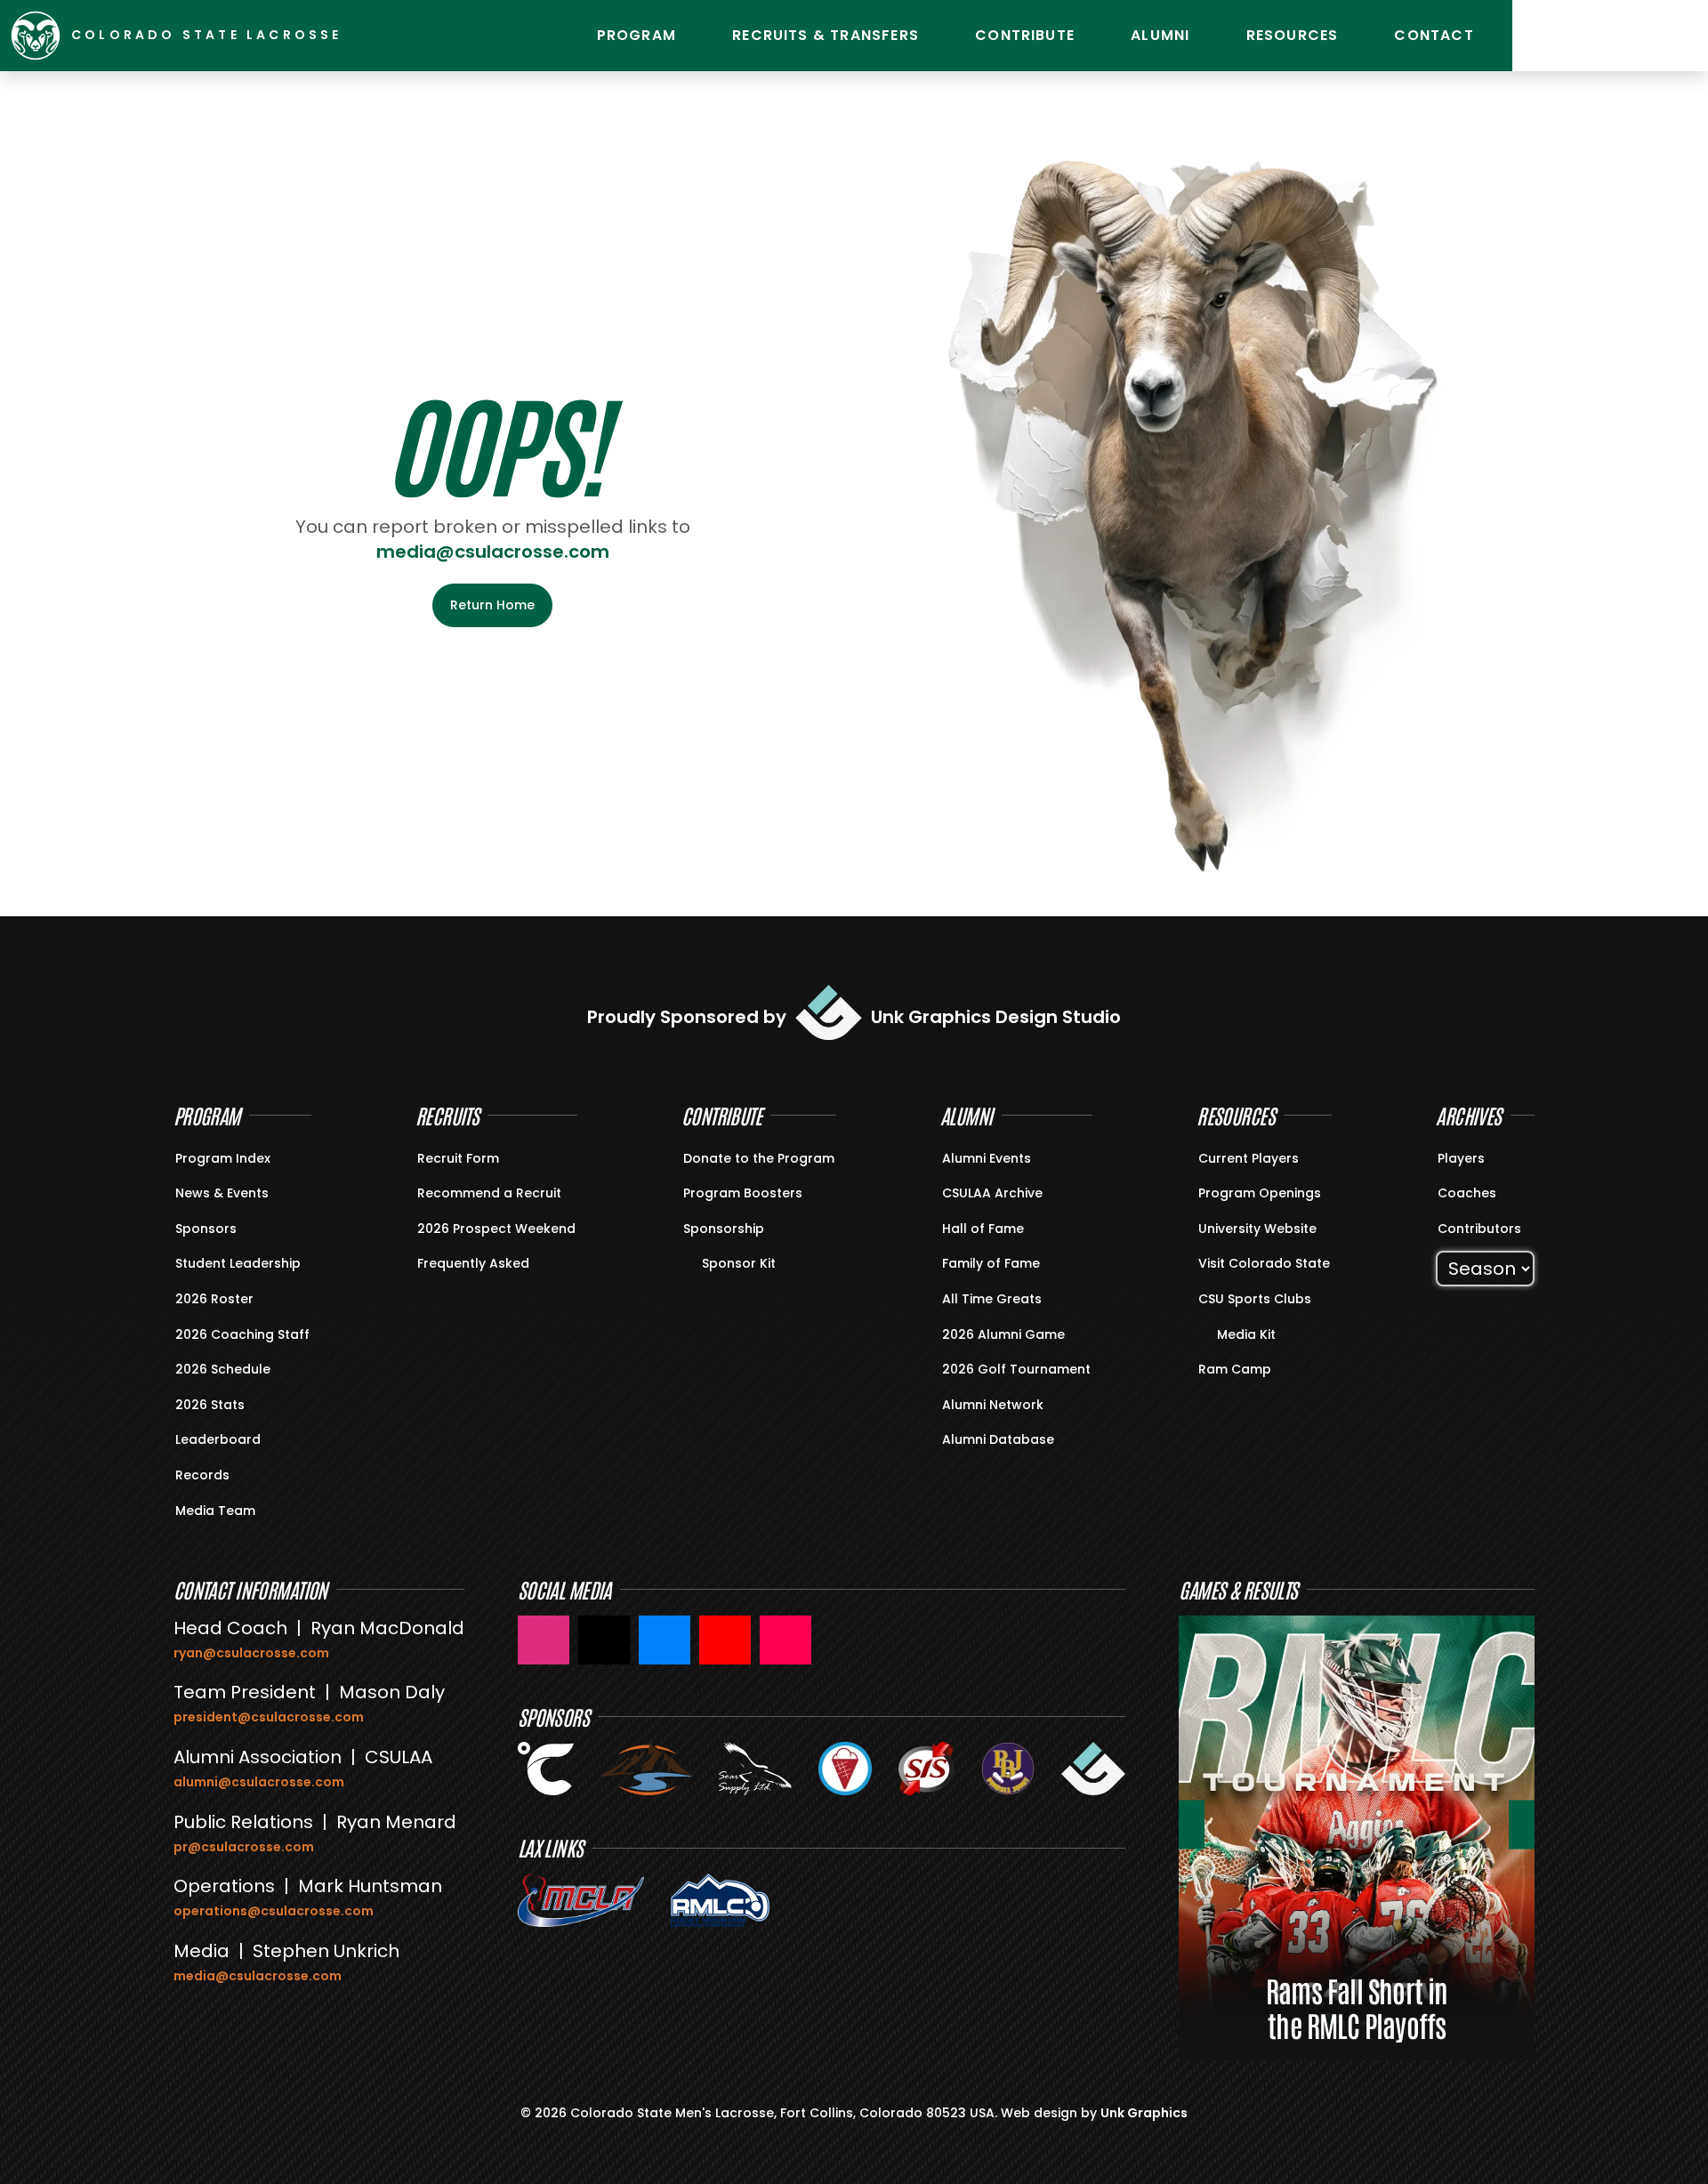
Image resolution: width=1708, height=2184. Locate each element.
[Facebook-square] (1632, 36)
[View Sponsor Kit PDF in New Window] (694, 1262)
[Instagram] (1543, 36)
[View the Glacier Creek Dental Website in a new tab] (646, 1769)
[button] (1192, 1824)
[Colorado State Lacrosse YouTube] (725, 1640)
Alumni (1160, 35)
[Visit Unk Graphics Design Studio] (829, 1012)
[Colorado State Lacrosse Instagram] (544, 1640)
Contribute (1025, 35)
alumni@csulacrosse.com (259, 1782)
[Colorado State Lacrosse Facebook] (665, 1640)
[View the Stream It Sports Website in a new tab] (927, 1769)
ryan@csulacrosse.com (251, 1653)
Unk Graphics (1144, 2113)
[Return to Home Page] (36, 36)
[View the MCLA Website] (581, 1900)
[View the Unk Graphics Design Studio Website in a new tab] (1093, 1769)
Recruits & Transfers (826, 35)
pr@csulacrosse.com (244, 1847)
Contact (1434, 35)
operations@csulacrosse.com (274, 1911)
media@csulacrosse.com (493, 552)
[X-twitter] (1677, 36)
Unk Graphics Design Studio (996, 1017)
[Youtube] (1588, 36)
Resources (1293, 35)
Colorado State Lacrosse (207, 35)
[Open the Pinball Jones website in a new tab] (1008, 1769)
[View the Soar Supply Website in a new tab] (755, 1769)
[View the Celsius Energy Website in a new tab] (546, 1769)
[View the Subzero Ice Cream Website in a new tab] (845, 1769)
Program (636, 35)
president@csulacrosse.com (269, 1717)
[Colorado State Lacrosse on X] (604, 1640)
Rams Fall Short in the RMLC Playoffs (1357, 2007)
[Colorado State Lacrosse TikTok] (786, 1640)
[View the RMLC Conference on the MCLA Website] (721, 1900)
